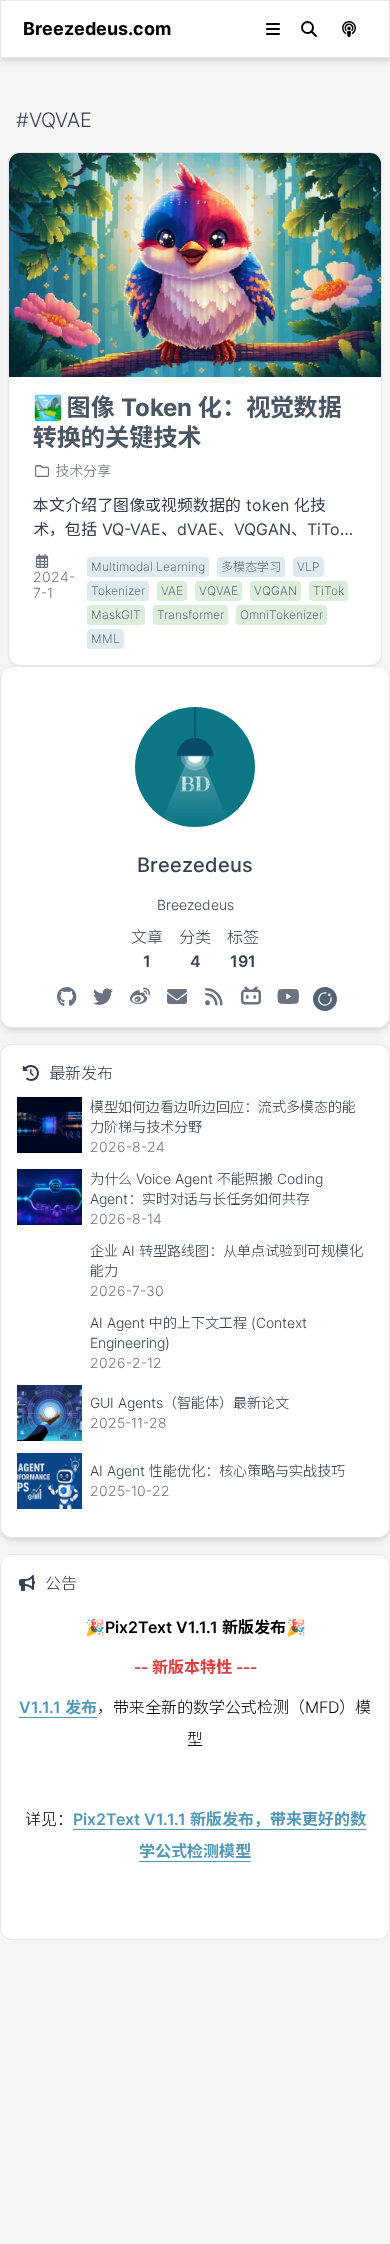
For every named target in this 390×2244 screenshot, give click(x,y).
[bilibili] (251, 997)
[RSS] (214, 997)
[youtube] (288, 997)
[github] (66, 997)
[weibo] (140, 997)
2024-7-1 (54, 584)
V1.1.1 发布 (58, 1707)
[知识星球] (325, 997)
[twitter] (103, 997)
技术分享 (83, 470)
